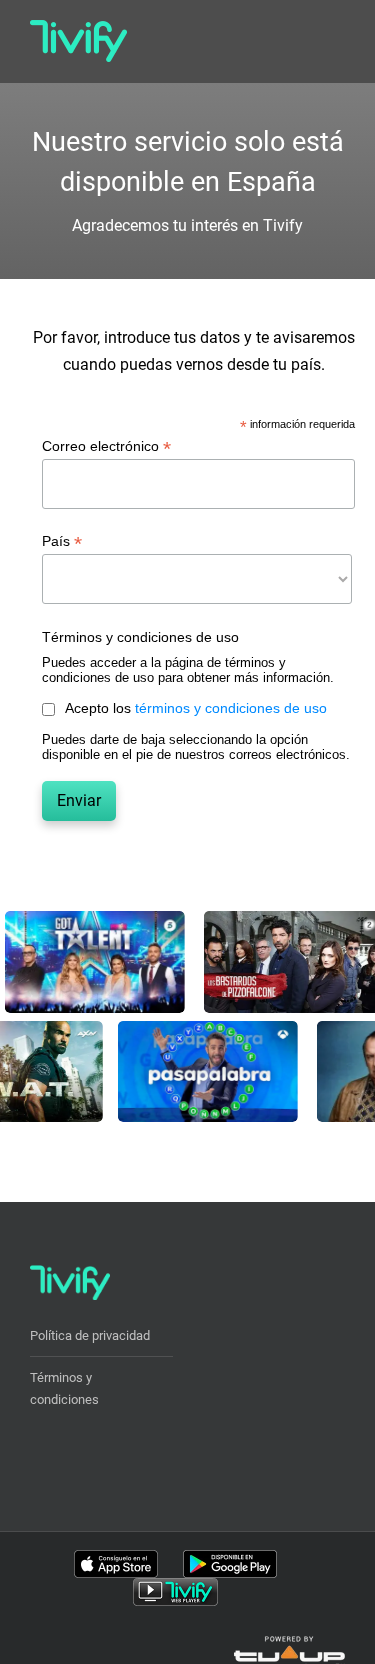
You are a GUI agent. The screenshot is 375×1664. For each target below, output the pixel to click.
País (62, 541)
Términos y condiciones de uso (140, 637)
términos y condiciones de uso (231, 708)
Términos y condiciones (64, 1388)
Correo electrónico (106, 446)
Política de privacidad (90, 1335)
